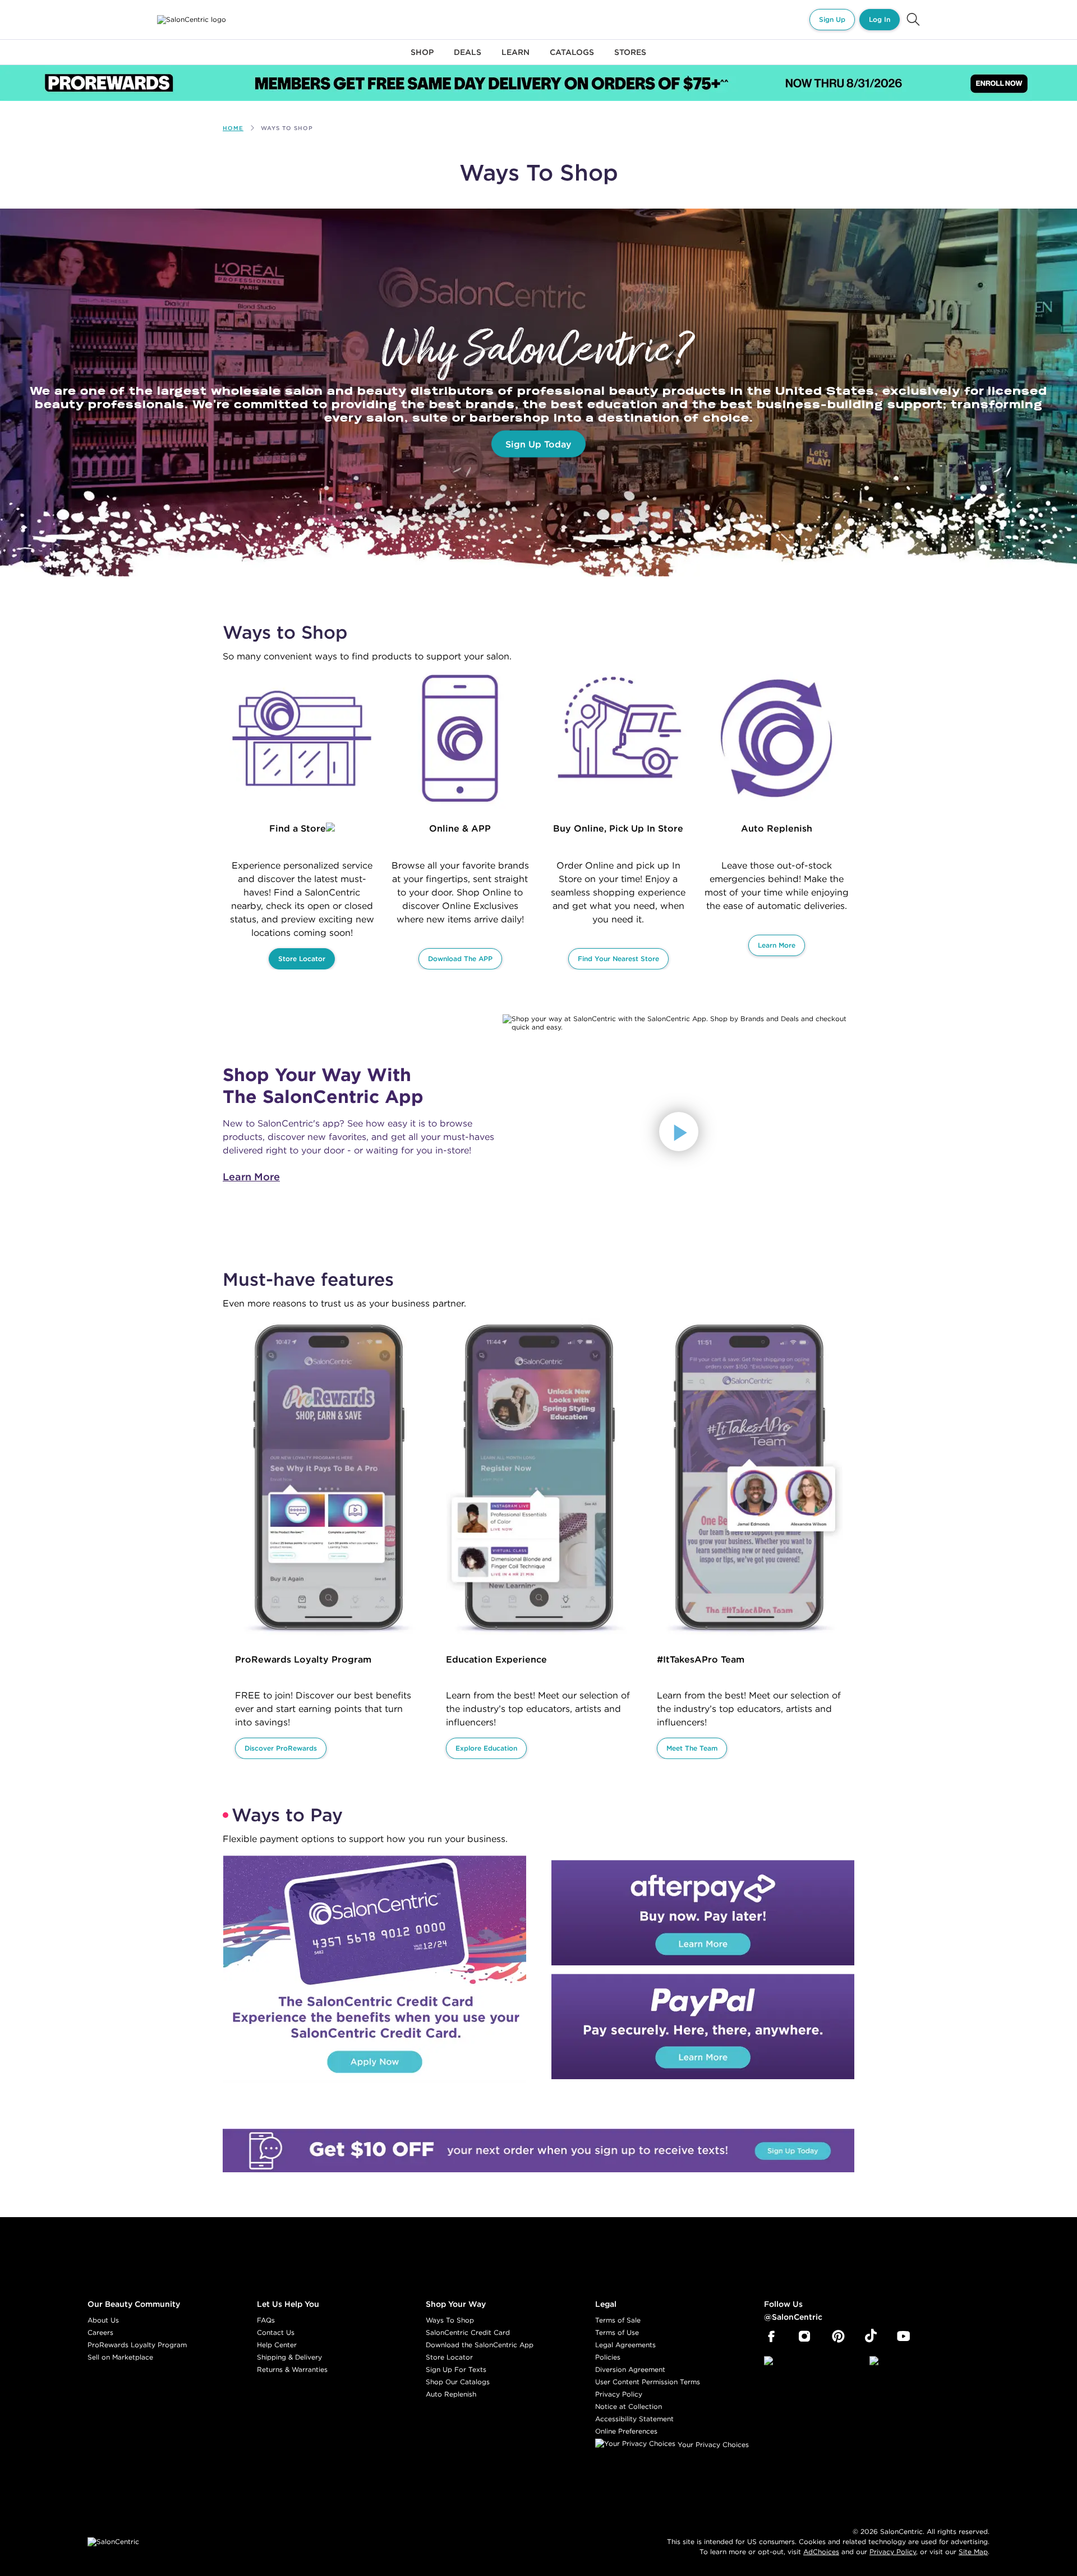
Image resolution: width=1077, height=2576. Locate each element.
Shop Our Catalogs (458, 2382)
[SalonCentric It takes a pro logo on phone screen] (750, 1480)
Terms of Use (617, 2332)
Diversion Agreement (630, 2369)
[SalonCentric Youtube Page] (903, 2337)
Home (233, 128)
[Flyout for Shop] (422, 59)
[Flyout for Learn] (516, 59)
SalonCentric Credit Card (468, 2332)
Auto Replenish (451, 2394)
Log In (880, 19)
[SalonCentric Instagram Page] (805, 2337)
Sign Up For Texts (456, 2369)
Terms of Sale (618, 2320)
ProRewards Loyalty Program (137, 2345)
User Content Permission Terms (648, 2382)
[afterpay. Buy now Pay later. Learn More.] (703, 1913)
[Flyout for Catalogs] (572, 59)
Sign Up (832, 19)
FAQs (266, 2320)
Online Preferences (626, 2431)
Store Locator (449, 2357)
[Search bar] (913, 20)
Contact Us (276, 2332)
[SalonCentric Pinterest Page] (838, 2337)
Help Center (277, 2345)
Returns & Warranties (292, 2369)
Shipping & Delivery (289, 2357)
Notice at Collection (629, 2406)
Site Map (973, 2552)
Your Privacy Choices (712, 2445)
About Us (103, 2320)
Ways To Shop (450, 2320)
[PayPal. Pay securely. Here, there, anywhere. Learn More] (703, 2026)
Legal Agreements (625, 2345)
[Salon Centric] (192, 20)
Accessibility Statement (634, 2419)
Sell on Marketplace (120, 2357)
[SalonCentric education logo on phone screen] (539, 1480)
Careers (100, 2332)
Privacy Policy (619, 2394)
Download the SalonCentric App (480, 2345)
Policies (608, 2357)
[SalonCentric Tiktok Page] (871, 2337)
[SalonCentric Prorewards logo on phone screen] (328, 1480)
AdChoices (821, 2552)
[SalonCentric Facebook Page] (771, 2337)
